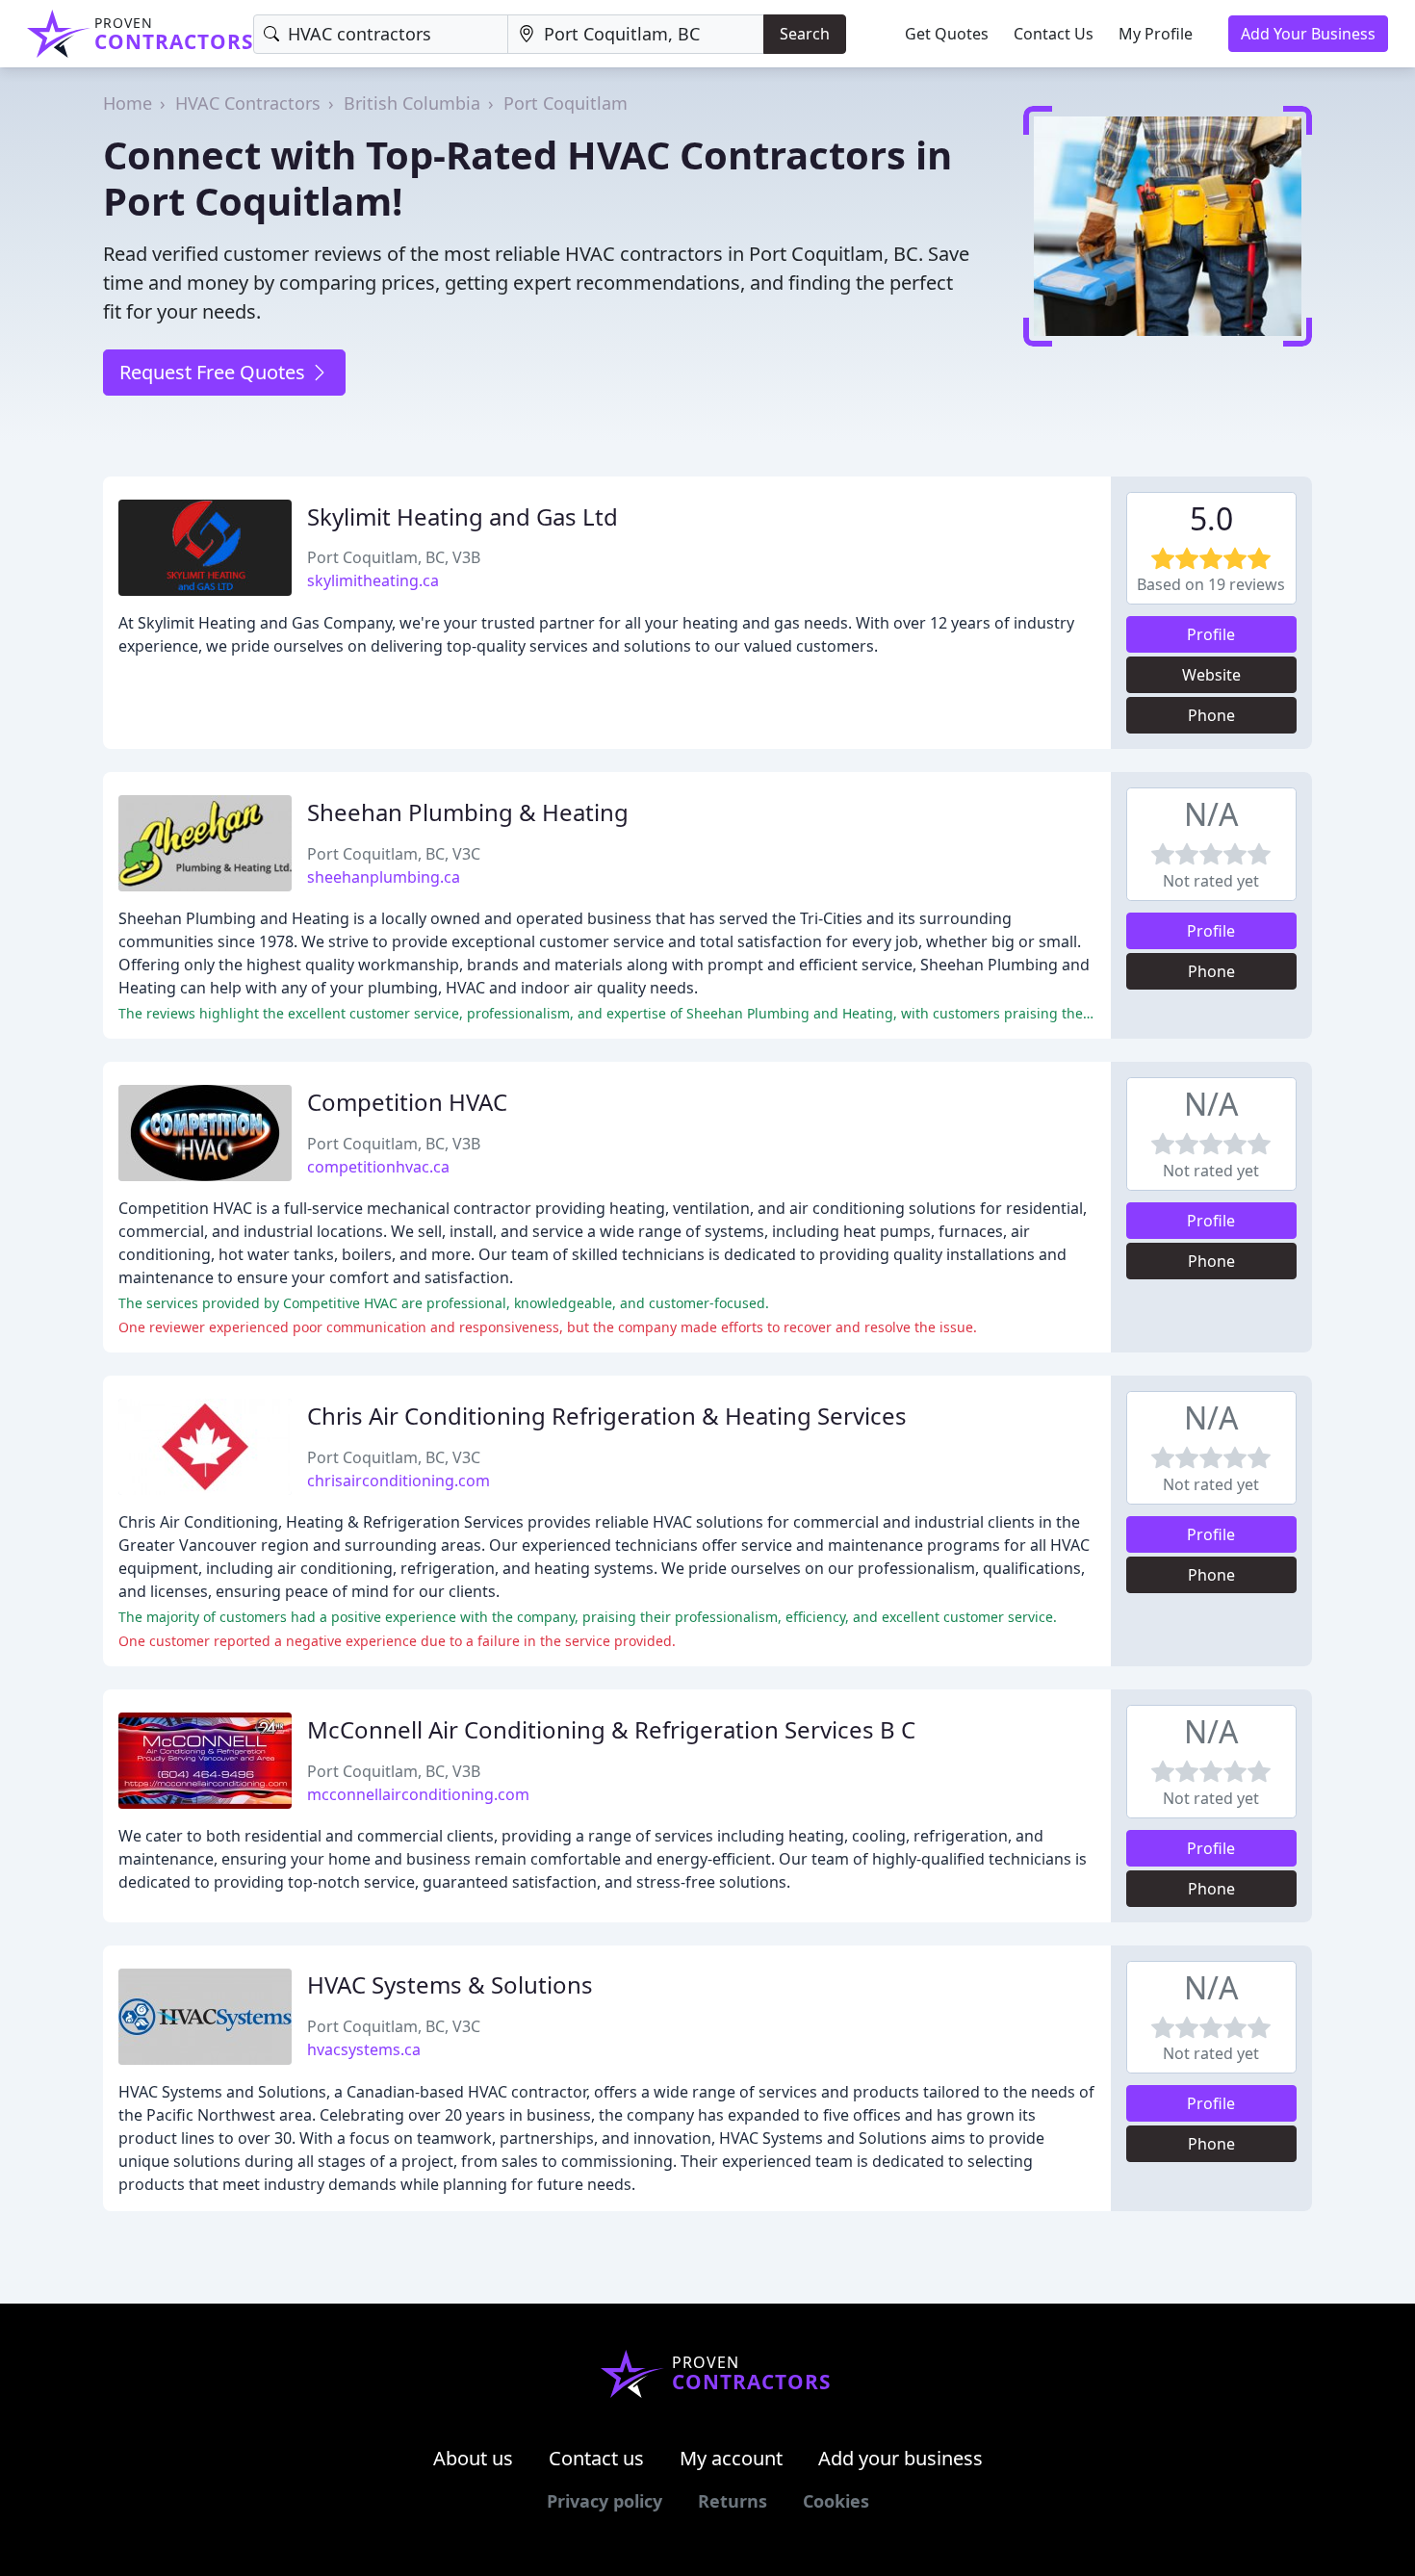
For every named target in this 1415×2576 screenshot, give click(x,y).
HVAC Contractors (248, 103)
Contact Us (1054, 34)
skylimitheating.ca (373, 580)
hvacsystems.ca (364, 2049)
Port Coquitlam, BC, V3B (394, 557)
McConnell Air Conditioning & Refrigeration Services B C (611, 1729)
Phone (1211, 715)
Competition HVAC (407, 1102)
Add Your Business (1308, 34)
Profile (1211, 634)
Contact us (596, 2458)
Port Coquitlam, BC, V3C (394, 854)
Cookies (836, 2501)
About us (473, 2458)
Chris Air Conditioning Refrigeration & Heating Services (607, 1416)
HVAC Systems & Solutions (450, 1984)
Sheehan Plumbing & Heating (468, 812)
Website (1211, 675)
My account (731, 2458)
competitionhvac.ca (378, 1167)
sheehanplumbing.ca (384, 877)
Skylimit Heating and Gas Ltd (463, 516)
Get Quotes (947, 34)
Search (805, 34)
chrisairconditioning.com (399, 1481)
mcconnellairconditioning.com (418, 1794)
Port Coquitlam (566, 103)
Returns (733, 2501)
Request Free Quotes (215, 372)
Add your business (900, 2458)
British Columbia (412, 103)
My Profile (1156, 34)
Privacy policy (605, 2501)
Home (128, 103)
